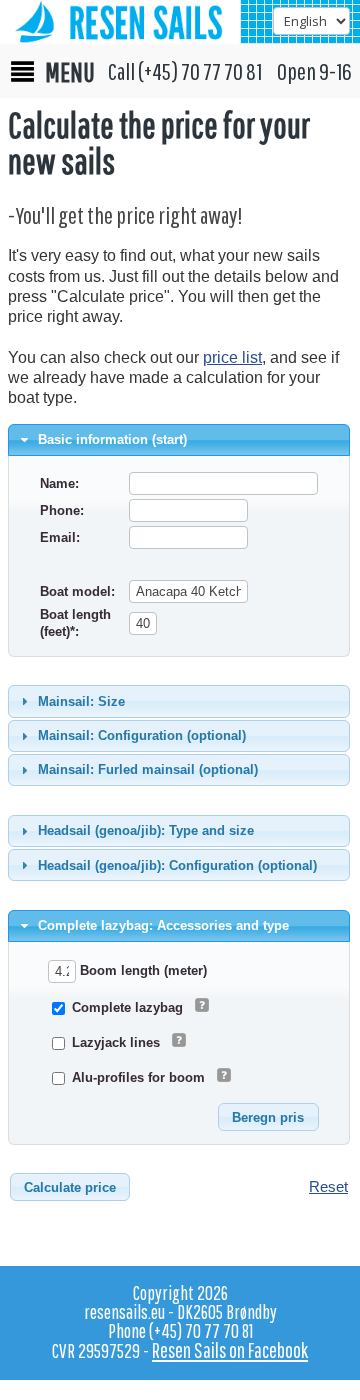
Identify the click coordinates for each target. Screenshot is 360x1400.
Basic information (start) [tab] (112, 439)
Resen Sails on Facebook (230, 1350)
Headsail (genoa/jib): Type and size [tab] (146, 830)
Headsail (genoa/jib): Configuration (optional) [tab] (177, 865)
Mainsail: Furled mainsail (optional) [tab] (148, 769)
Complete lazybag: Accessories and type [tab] (163, 925)
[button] (268, 1117)
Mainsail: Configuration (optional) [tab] (142, 735)
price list (232, 357)
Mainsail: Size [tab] (81, 701)
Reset (328, 1186)
